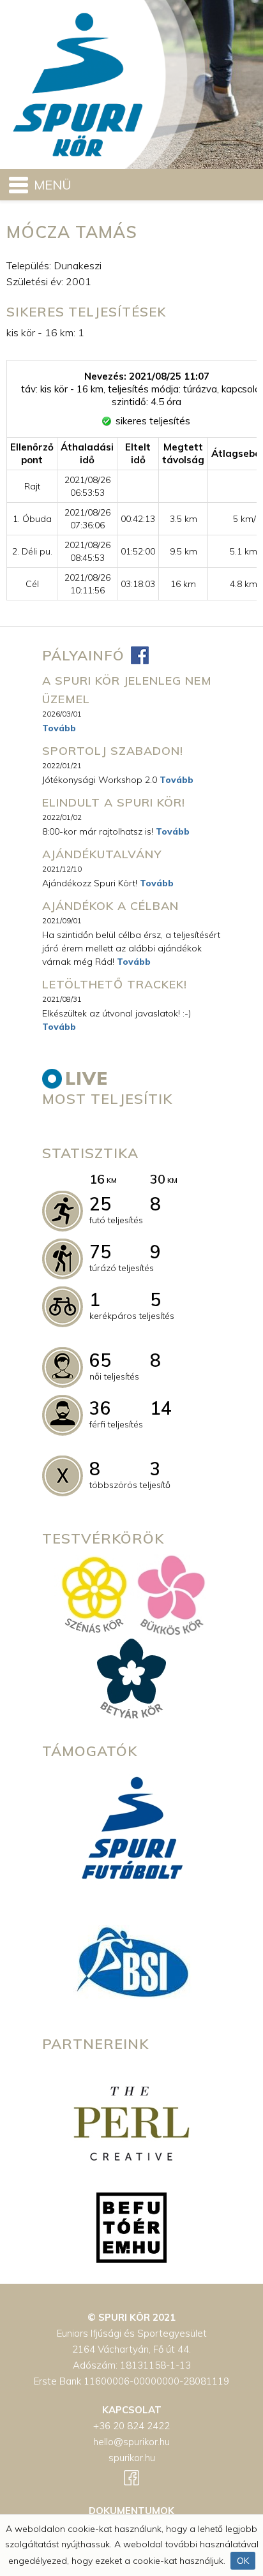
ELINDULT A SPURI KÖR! (114, 802)
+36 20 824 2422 (131, 2426)
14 (161, 1408)
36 (100, 1408)
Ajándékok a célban (110, 906)
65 (100, 1360)
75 (100, 1252)
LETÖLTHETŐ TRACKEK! (115, 984)
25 (100, 1204)
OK (243, 2561)
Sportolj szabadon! (113, 751)
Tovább (59, 728)
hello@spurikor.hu (131, 2442)
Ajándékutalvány (102, 854)
